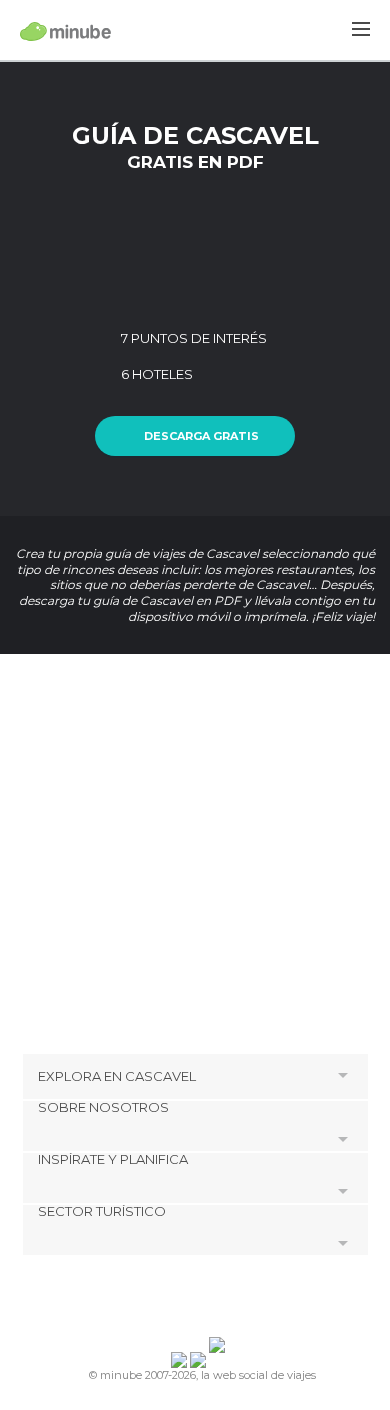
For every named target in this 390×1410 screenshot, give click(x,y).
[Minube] (65, 31)
